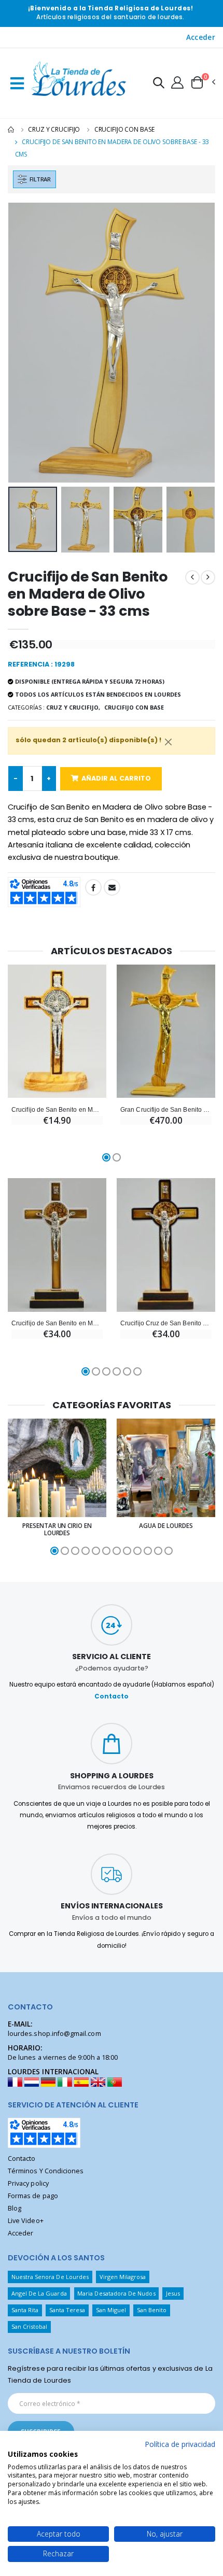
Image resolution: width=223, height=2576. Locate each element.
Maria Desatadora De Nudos (116, 2293)
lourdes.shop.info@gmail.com (54, 2034)
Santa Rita (25, 2310)
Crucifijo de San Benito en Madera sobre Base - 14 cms (57, 1323)
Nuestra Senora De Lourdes (50, 2277)
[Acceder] (177, 82)
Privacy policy (28, 2183)
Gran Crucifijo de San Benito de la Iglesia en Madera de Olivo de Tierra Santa (166, 1109)
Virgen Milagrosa (123, 2277)
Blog (15, 2208)
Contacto (112, 1696)
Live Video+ (26, 2221)
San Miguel (111, 2310)
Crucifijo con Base (124, 129)
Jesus (173, 2293)
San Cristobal (30, 2326)
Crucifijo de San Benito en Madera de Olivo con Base (57, 1109)
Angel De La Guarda (39, 2293)
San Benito (152, 2310)
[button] (159, 84)
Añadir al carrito (116, 778)
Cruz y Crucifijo (54, 129)
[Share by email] (112, 887)
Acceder (201, 37)
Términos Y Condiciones (46, 2171)
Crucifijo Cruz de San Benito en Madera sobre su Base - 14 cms (166, 1323)
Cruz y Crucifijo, (73, 707)
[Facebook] (93, 887)
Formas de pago (33, 2196)
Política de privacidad (180, 2444)
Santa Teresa (67, 2310)
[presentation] (23, 343)
